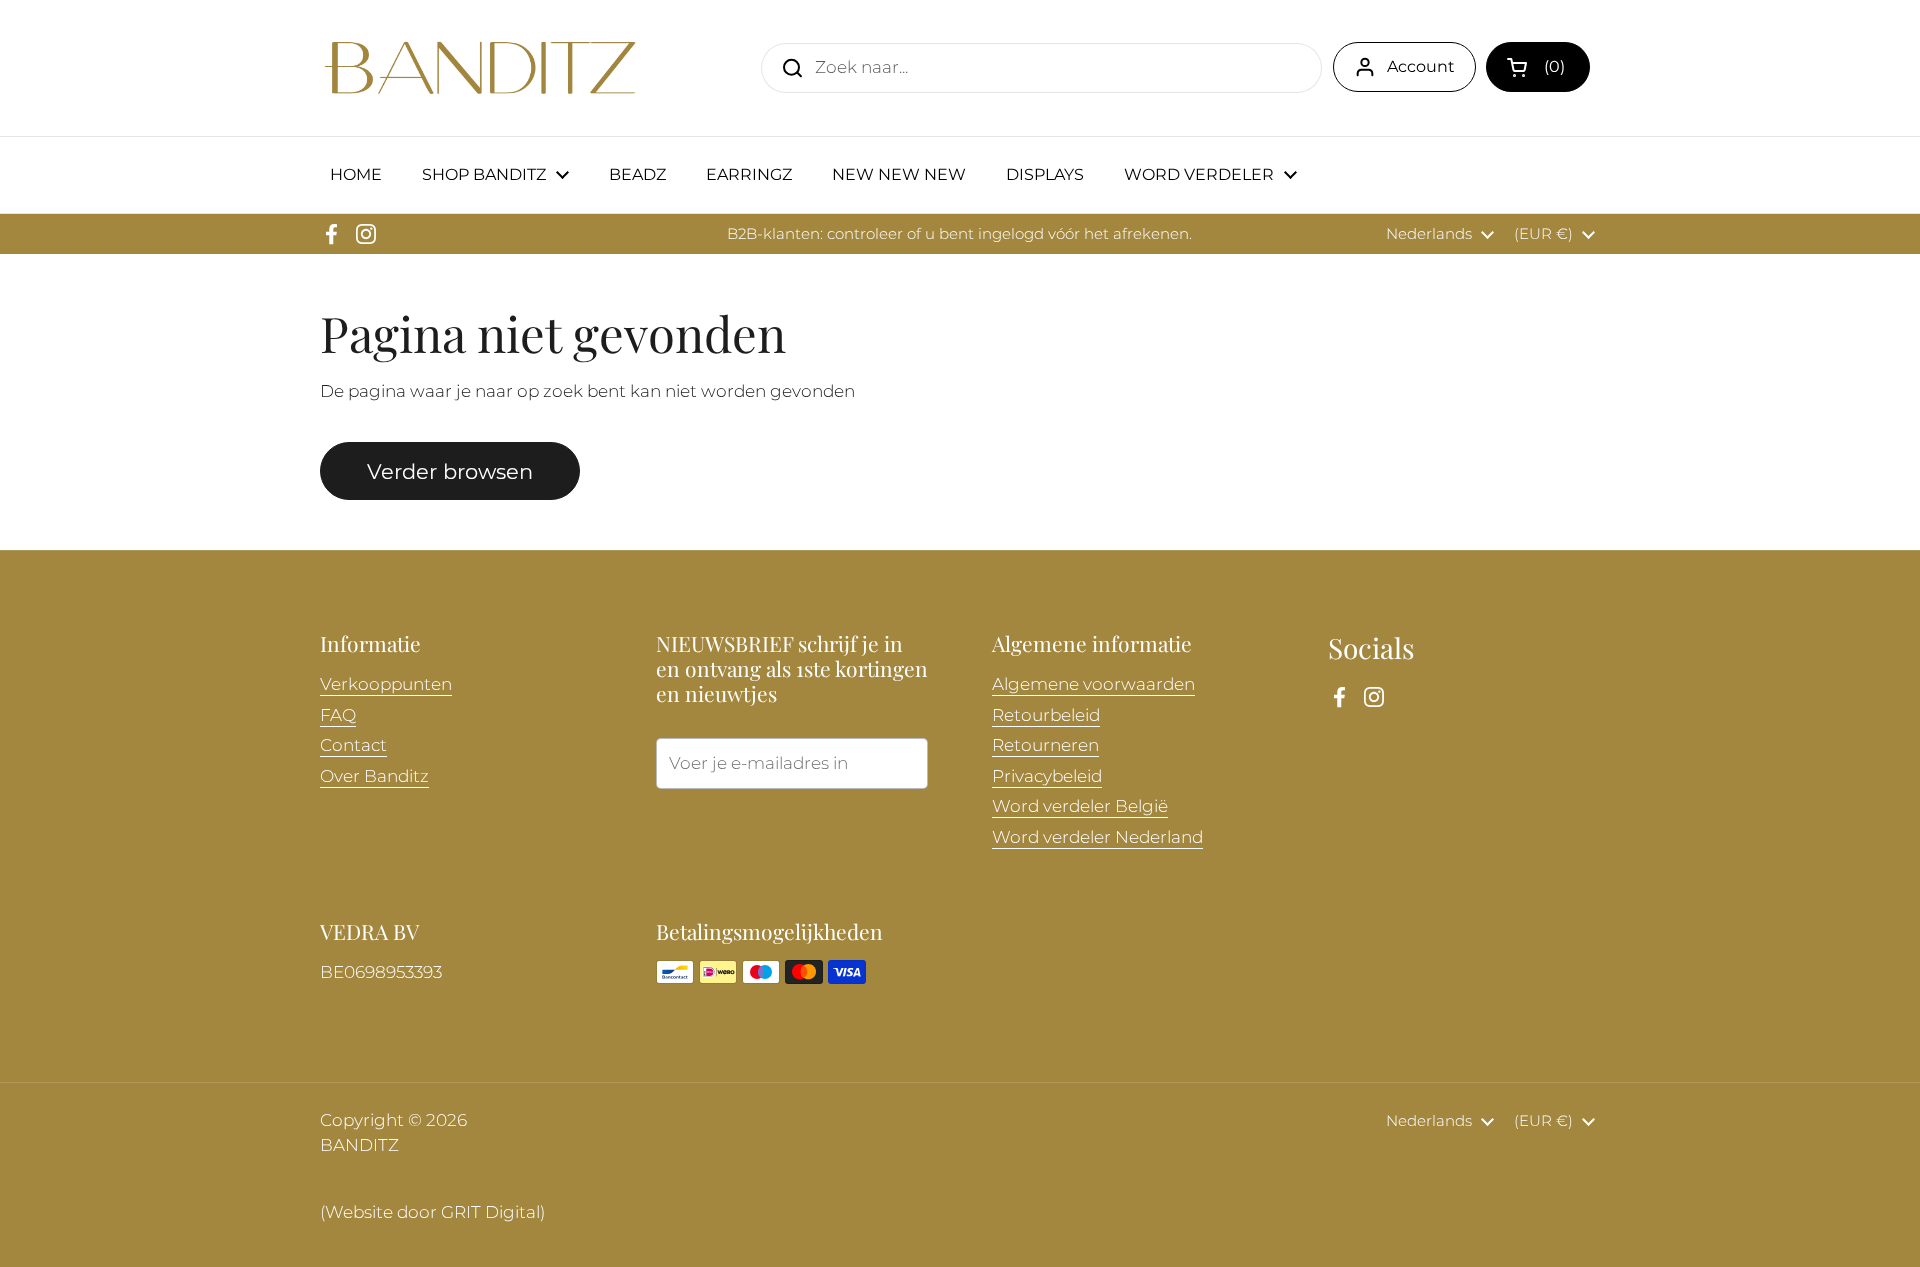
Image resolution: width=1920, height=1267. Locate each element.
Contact (353, 745)
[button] (1538, 67)
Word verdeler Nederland (1097, 837)
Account (1421, 66)
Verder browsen (450, 471)
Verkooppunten (386, 684)
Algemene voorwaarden (1093, 684)
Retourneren (1045, 745)
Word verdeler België (1080, 806)
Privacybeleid (1047, 776)
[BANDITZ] (480, 68)
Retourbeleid (1046, 715)
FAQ (338, 715)
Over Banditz (374, 776)
